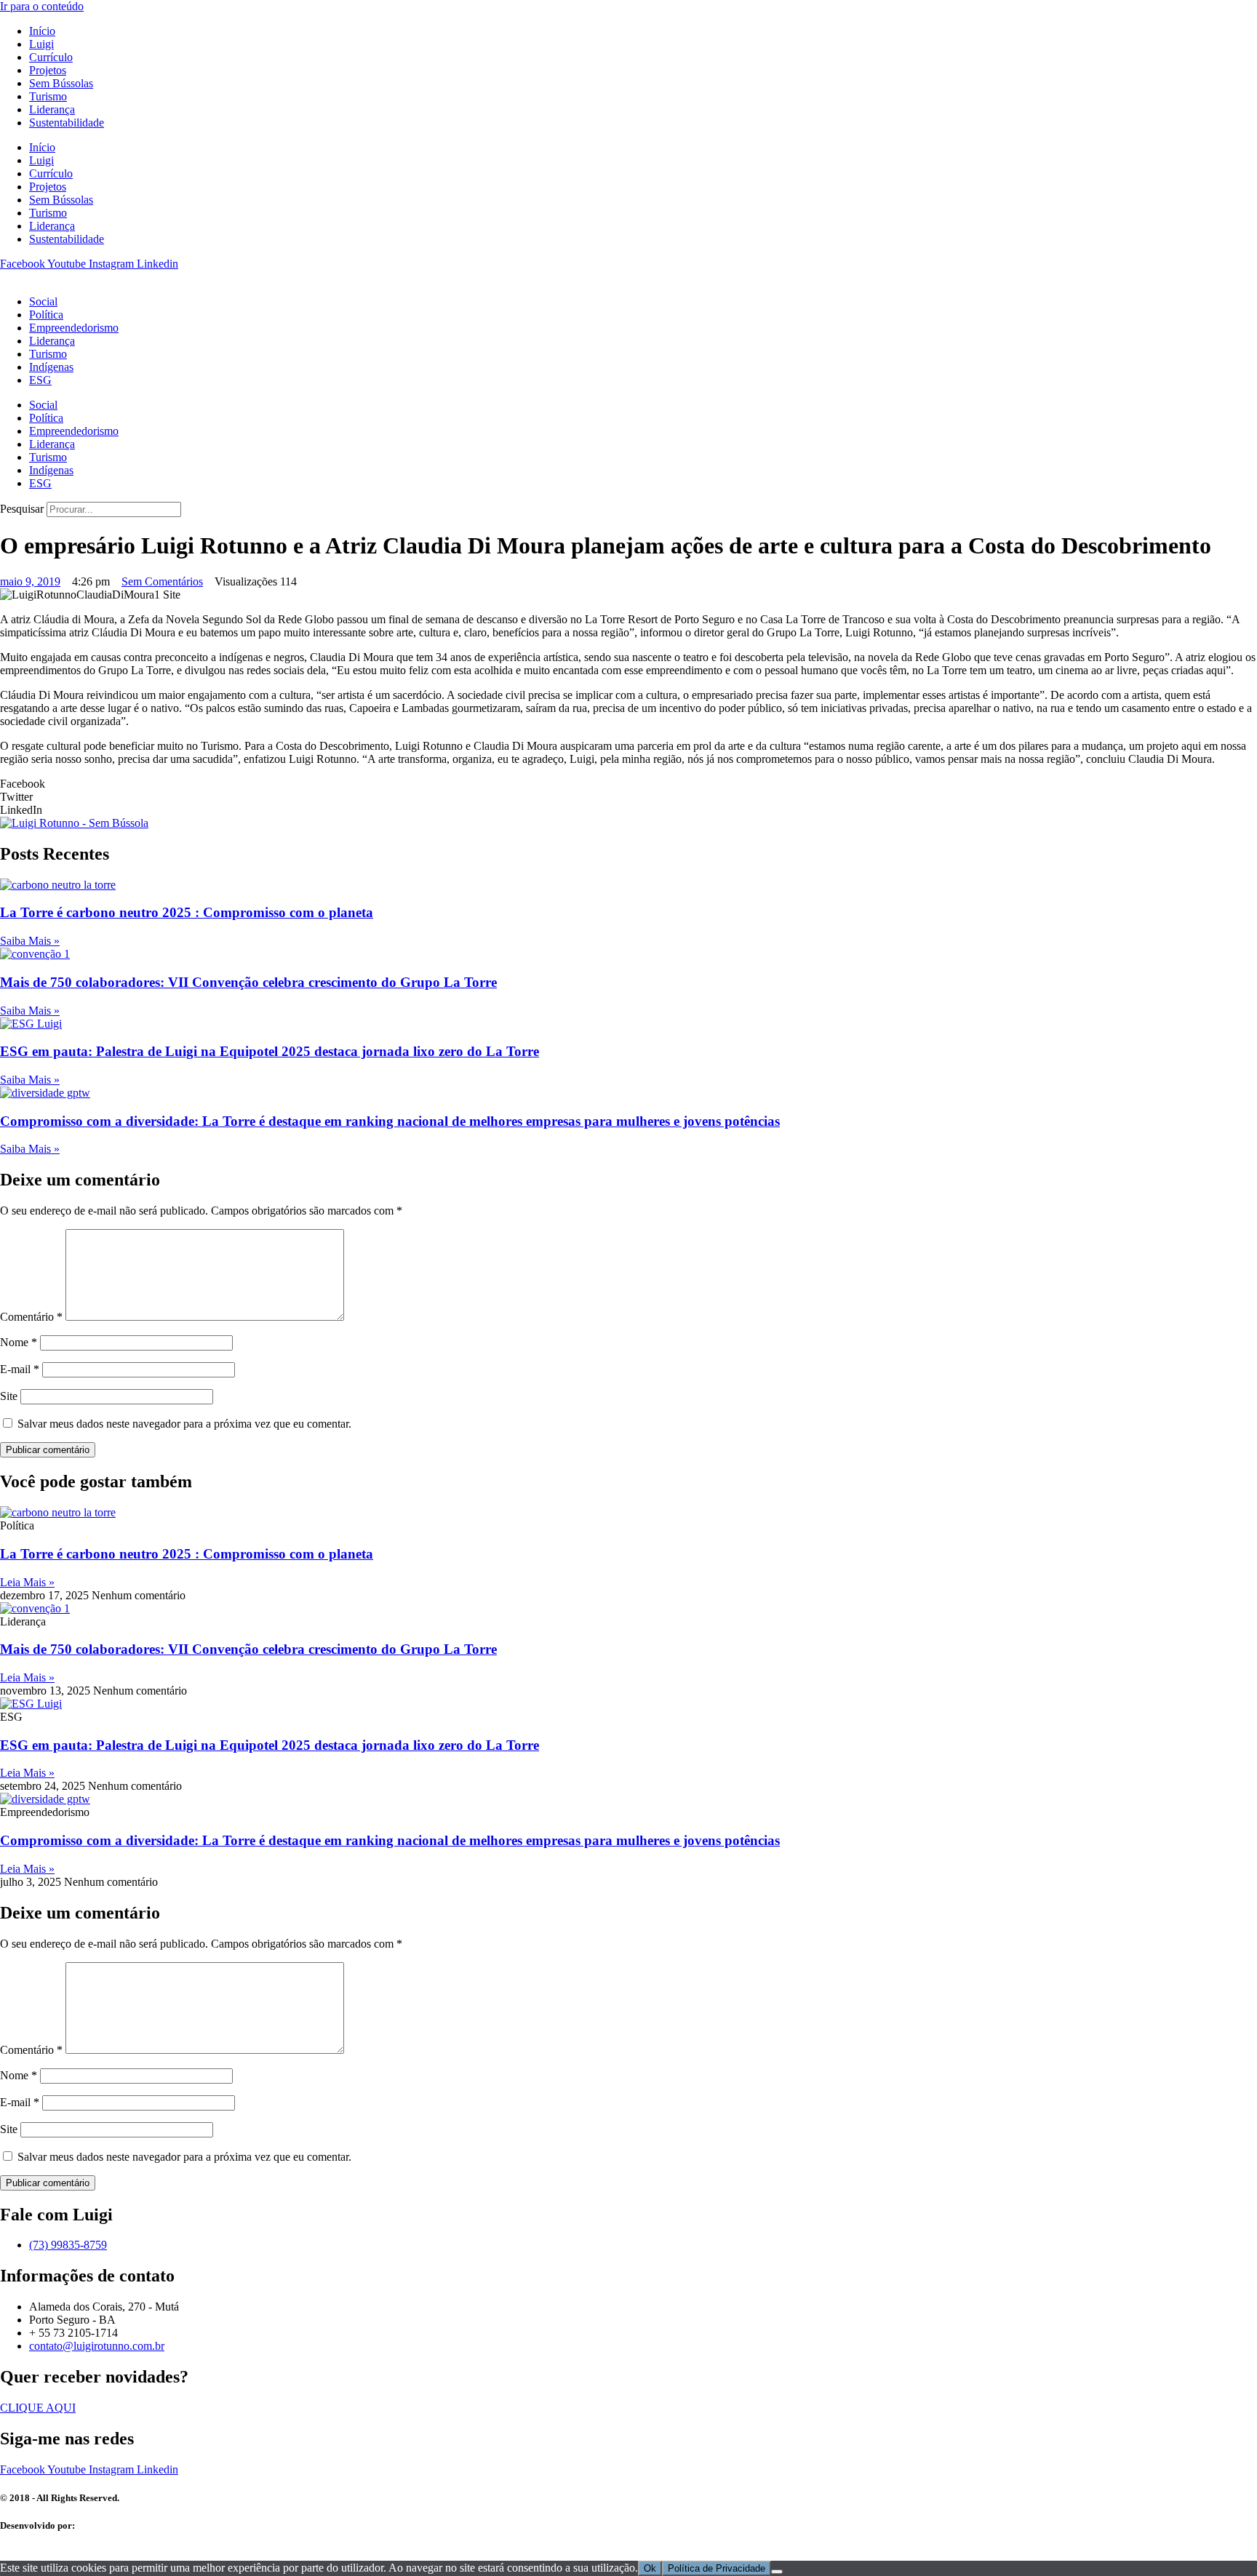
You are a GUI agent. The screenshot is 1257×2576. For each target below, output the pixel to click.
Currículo (51, 57)
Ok (650, 2568)
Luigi (41, 44)
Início (42, 31)
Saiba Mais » (30, 941)
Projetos (48, 70)
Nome (19, 1342)
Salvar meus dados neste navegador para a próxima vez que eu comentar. (184, 1424)
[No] (777, 2572)
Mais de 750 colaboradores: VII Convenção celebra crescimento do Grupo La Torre (248, 982)
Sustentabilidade (67, 123)
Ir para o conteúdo (42, 6)
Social (43, 301)
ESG (40, 380)
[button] (628, 784)
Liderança (52, 109)
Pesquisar (22, 509)
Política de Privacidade (717, 2568)
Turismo (48, 96)
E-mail (20, 1369)
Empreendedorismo (74, 328)
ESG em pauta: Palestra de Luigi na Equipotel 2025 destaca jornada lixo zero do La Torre (270, 1051)
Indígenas (51, 367)
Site (9, 1396)
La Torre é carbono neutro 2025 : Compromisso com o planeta (187, 912)
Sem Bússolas (61, 83)
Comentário (31, 1317)
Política (46, 315)
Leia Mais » (27, 1582)
